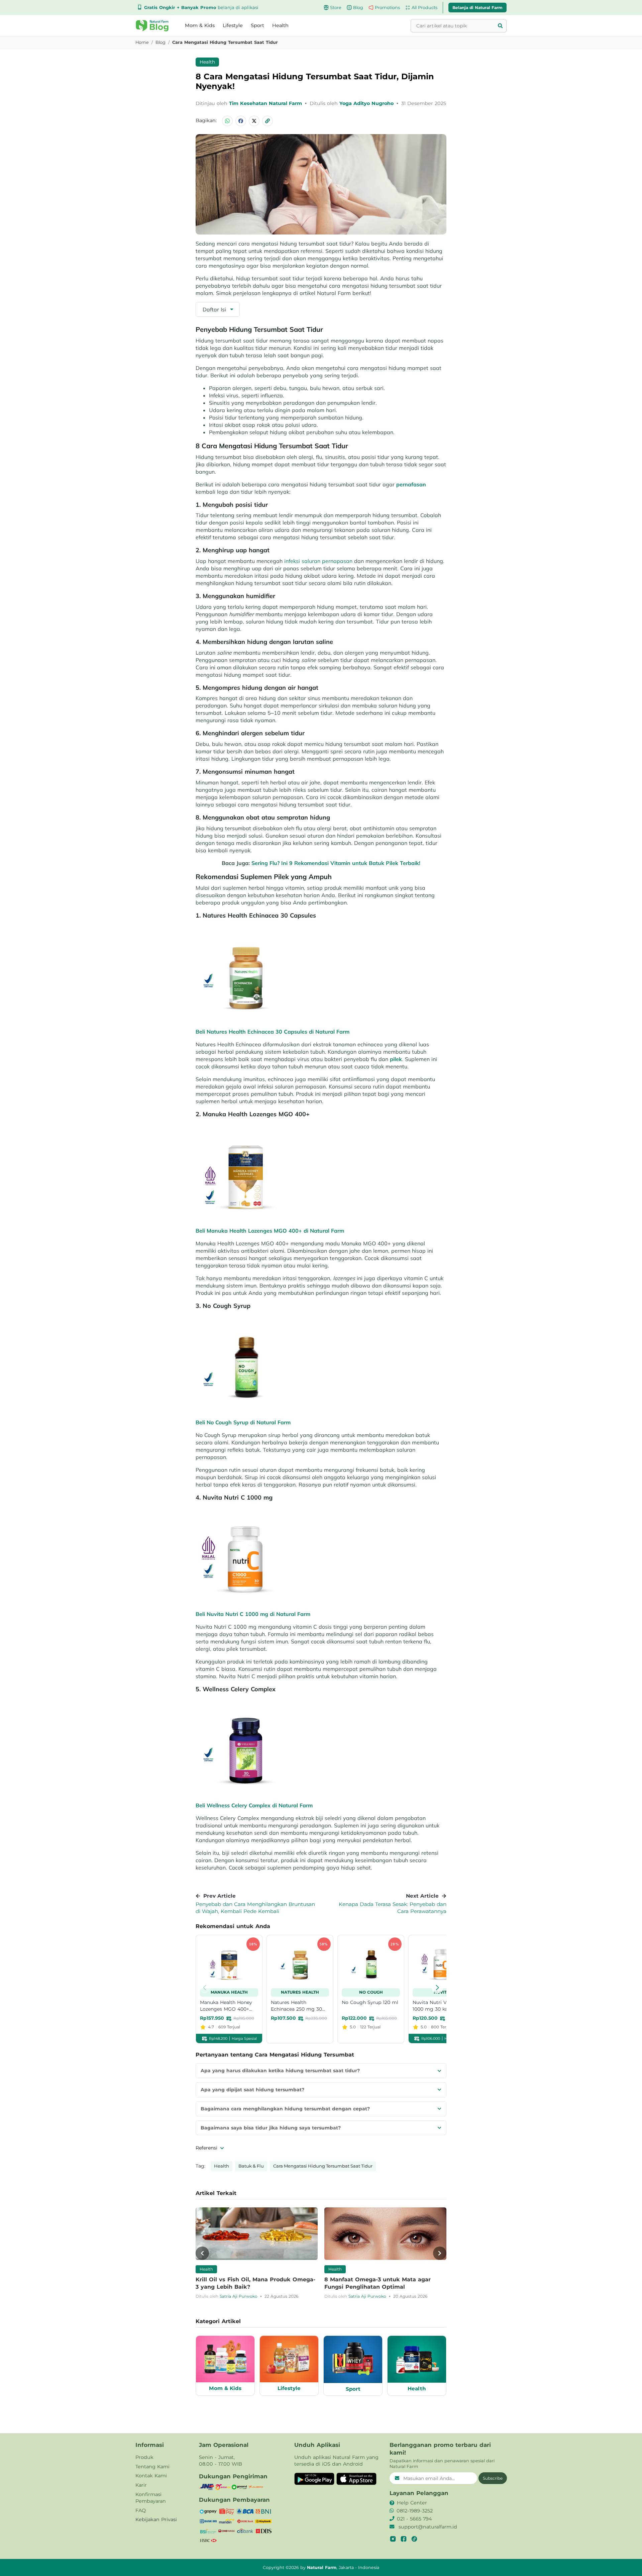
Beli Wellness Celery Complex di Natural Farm (254, 1805)
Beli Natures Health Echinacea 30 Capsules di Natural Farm (273, 1032)
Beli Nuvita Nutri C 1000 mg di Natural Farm (253, 1614)
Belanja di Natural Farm (477, 7)
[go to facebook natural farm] (404, 2539)
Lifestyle (233, 25)
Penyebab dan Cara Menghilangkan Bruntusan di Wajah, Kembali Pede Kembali (255, 1908)
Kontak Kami (151, 2476)
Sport (257, 25)
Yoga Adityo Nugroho (367, 103)
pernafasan (411, 484)
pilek (396, 1059)
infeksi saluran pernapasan (318, 561)
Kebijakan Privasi (156, 2519)
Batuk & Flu (251, 2166)
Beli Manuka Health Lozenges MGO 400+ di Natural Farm (270, 1231)
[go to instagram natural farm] (393, 2539)
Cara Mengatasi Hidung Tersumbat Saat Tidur (323, 2166)
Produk (144, 2457)
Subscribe (493, 2478)
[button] (152, 26)
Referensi (207, 2148)
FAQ (141, 2510)
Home (142, 42)
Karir (141, 2485)
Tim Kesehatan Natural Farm (266, 103)
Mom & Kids (200, 25)
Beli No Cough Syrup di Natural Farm (243, 1422)
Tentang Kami (152, 2467)
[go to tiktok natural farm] (414, 2539)
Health (280, 25)
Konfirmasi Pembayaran (151, 2498)
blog (160, 42)
